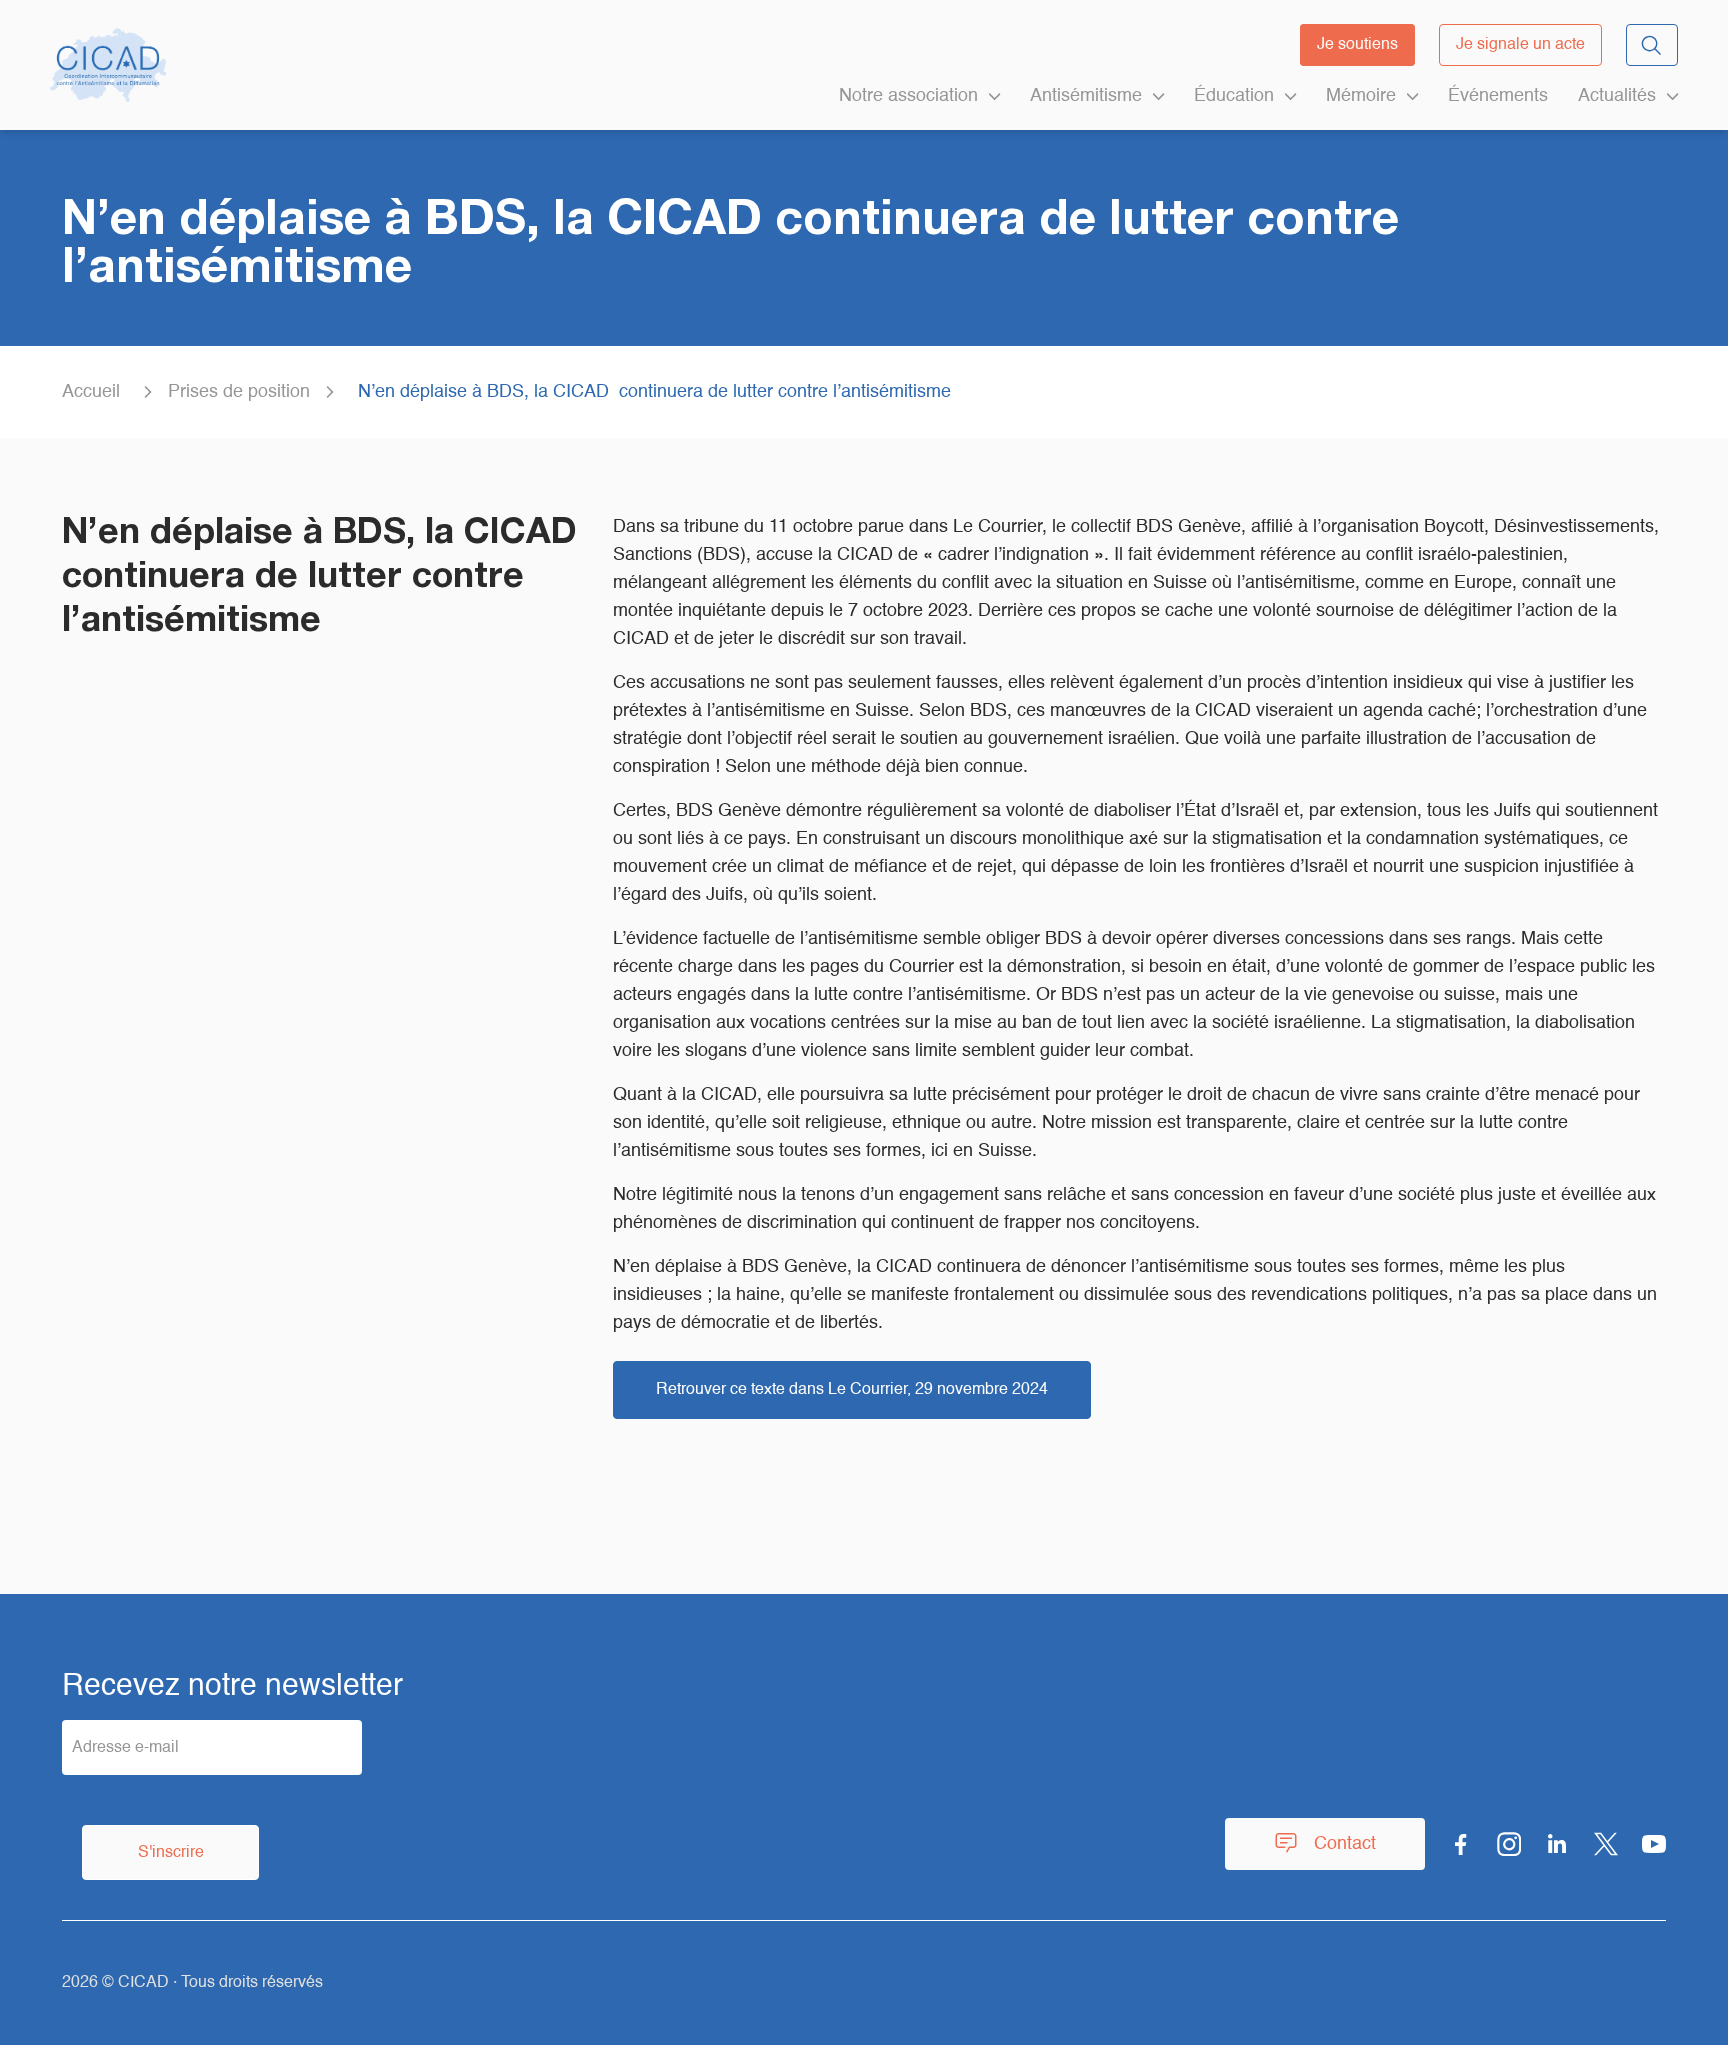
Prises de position (239, 392)
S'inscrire (171, 1853)
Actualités (1617, 96)
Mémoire (1361, 96)
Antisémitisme (1086, 96)
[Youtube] (1654, 1844)
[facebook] (1461, 1844)
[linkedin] (1557, 1844)
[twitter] (1606, 1844)
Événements (1498, 96)
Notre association (908, 96)
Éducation (1234, 96)
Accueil (91, 392)
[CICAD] (108, 65)
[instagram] (1509, 1844)
